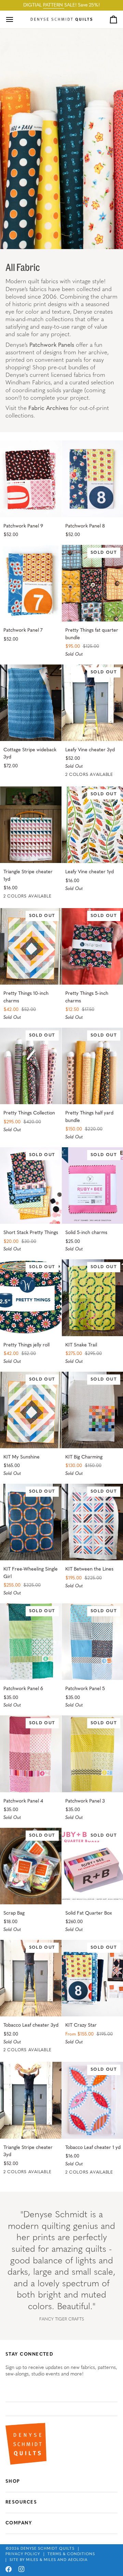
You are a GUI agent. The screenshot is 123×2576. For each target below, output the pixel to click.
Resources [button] (21, 2502)
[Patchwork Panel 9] (31, 479)
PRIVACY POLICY (23, 2554)
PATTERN (54, 5)
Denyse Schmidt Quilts (47, 2549)
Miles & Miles (41, 2560)
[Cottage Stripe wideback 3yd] (31, 703)
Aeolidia (78, 2560)
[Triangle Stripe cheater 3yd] (31, 2100)
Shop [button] (13, 2482)
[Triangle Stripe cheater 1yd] (31, 825)
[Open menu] (16, 19)
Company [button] (19, 2523)
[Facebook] (9, 2569)
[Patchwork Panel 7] (31, 583)
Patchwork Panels (52, 345)
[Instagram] (22, 2569)
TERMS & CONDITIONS (71, 2554)
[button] (61, 2409)
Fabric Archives (48, 408)
